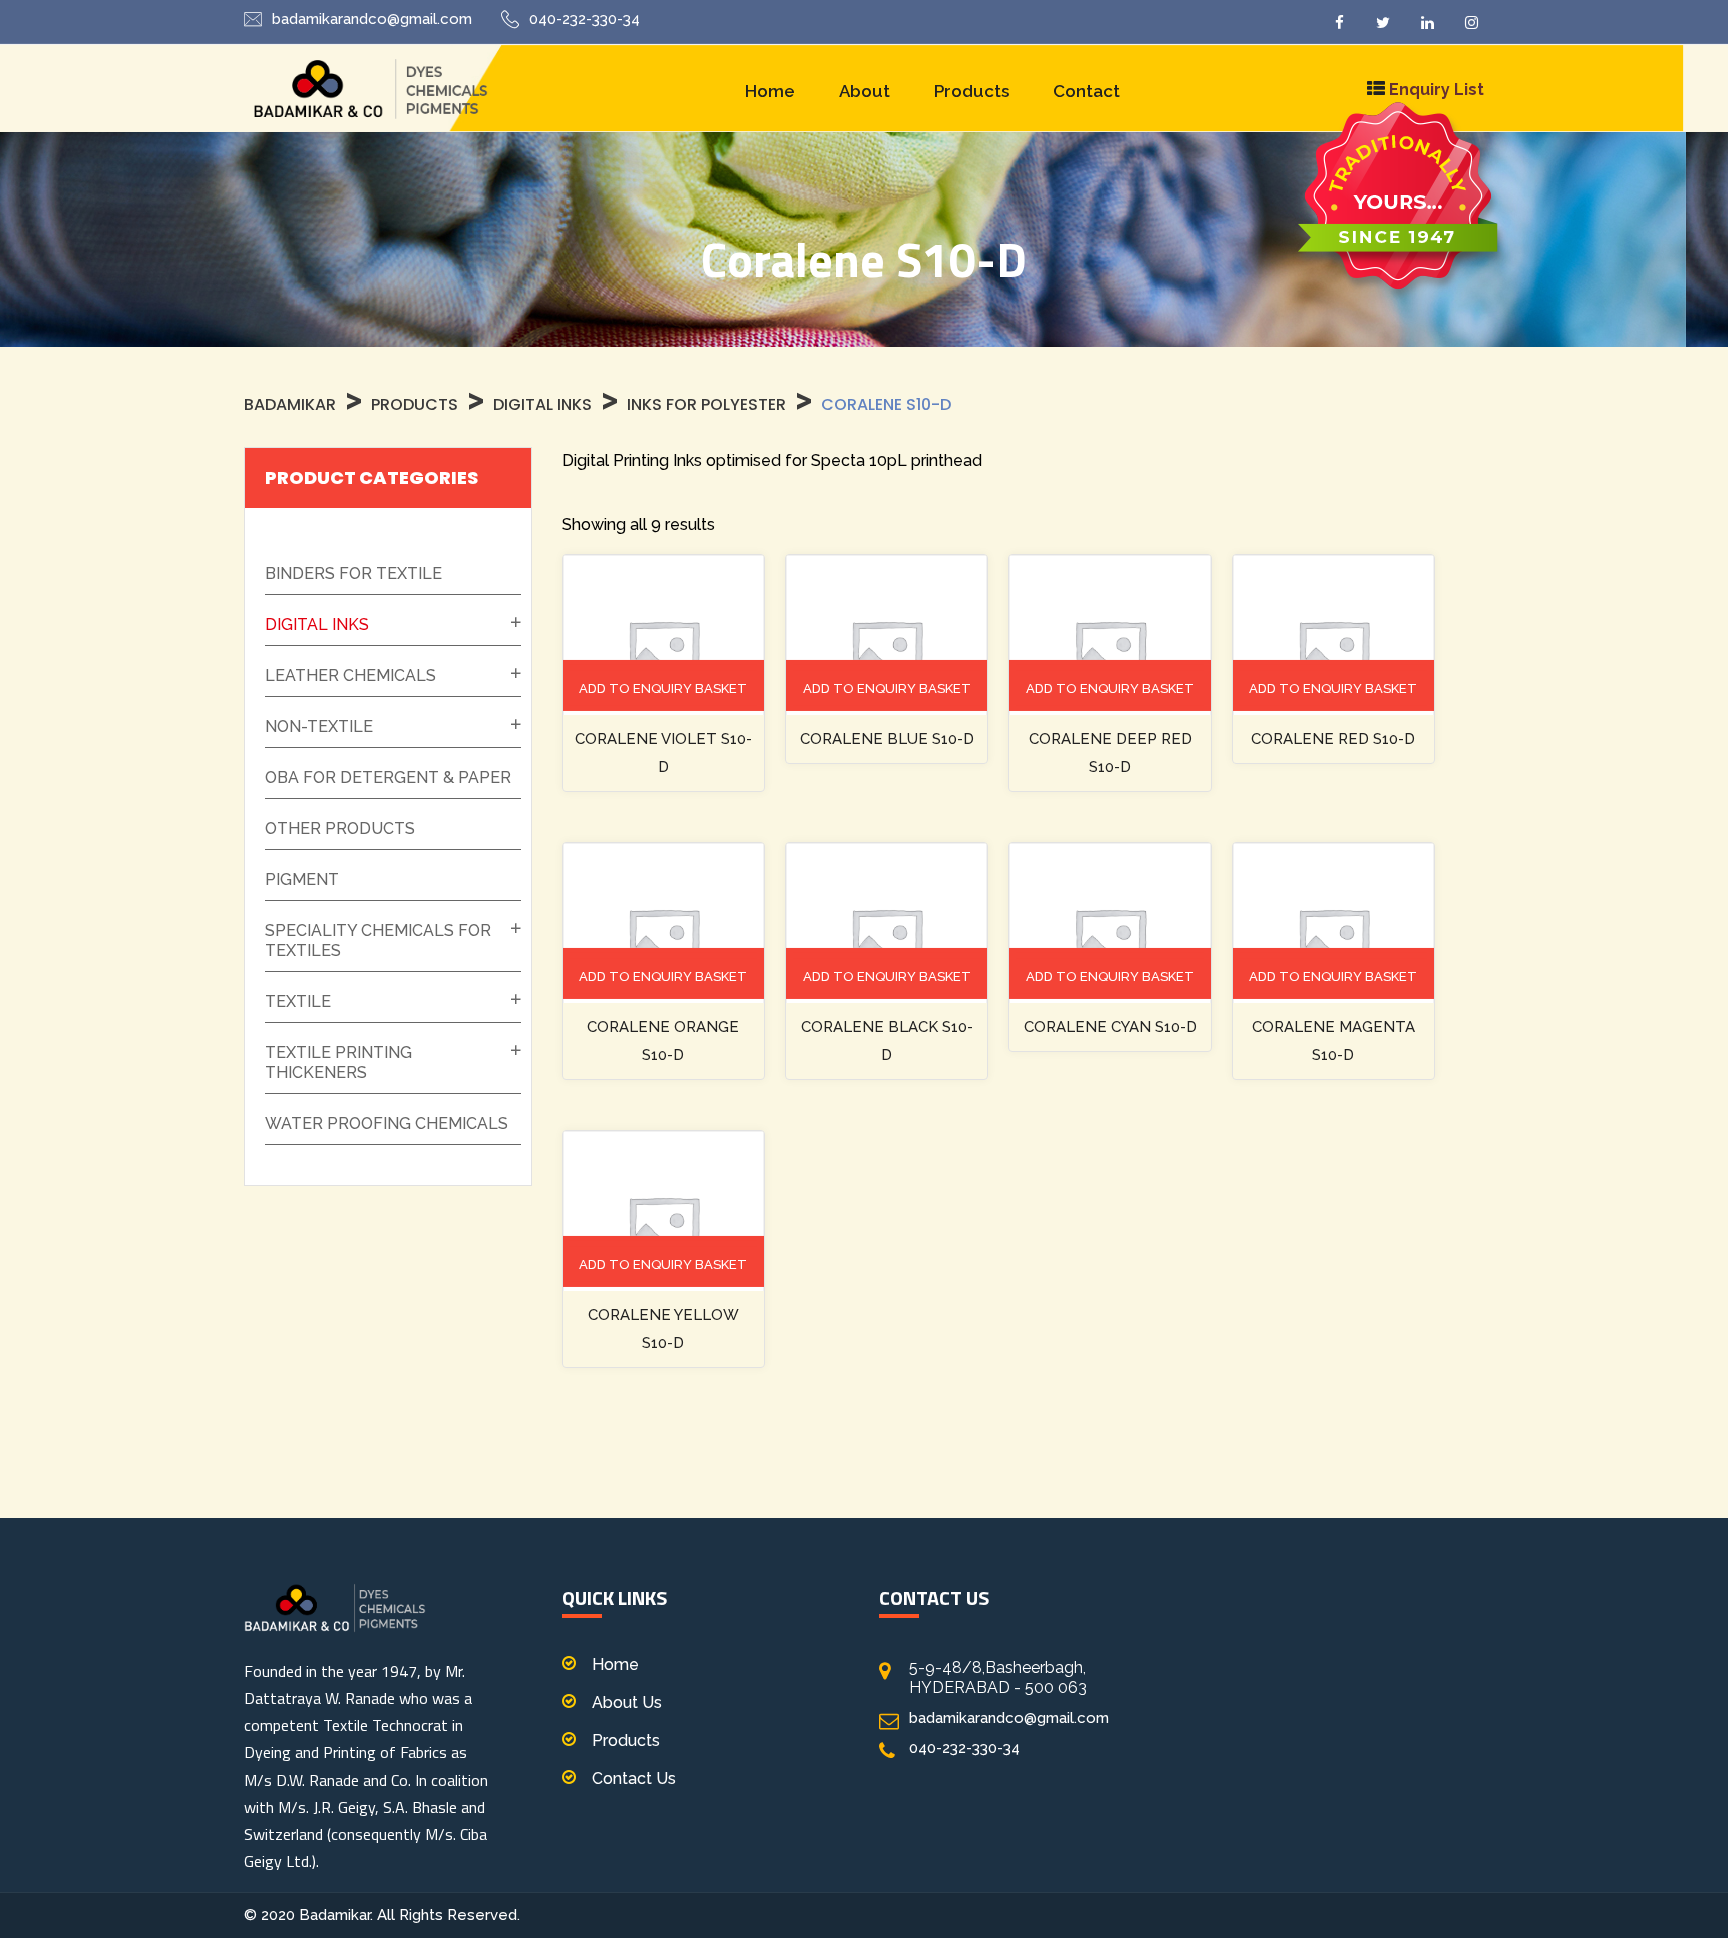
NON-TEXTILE (319, 726)
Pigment (302, 879)
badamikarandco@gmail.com (372, 19)
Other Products (340, 828)
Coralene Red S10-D (1333, 739)
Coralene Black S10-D (887, 1041)
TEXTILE (298, 1001)
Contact (1086, 91)
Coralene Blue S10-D (887, 739)
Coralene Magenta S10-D (1333, 1041)
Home (770, 91)
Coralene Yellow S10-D (663, 1329)
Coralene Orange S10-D (663, 1041)
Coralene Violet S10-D (663, 753)
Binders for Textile (353, 573)
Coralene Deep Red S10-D (1110, 753)
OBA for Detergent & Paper (388, 777)
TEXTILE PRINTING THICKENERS (338, 1062)
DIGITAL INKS (317, 624)
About (864, 91)
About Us (627, 1702)
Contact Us (634, 1778)
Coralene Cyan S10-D (1110, 1027)
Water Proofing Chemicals (386, 1123)
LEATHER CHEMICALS (350, 675)
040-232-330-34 (584, 19)
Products (971, 91)
